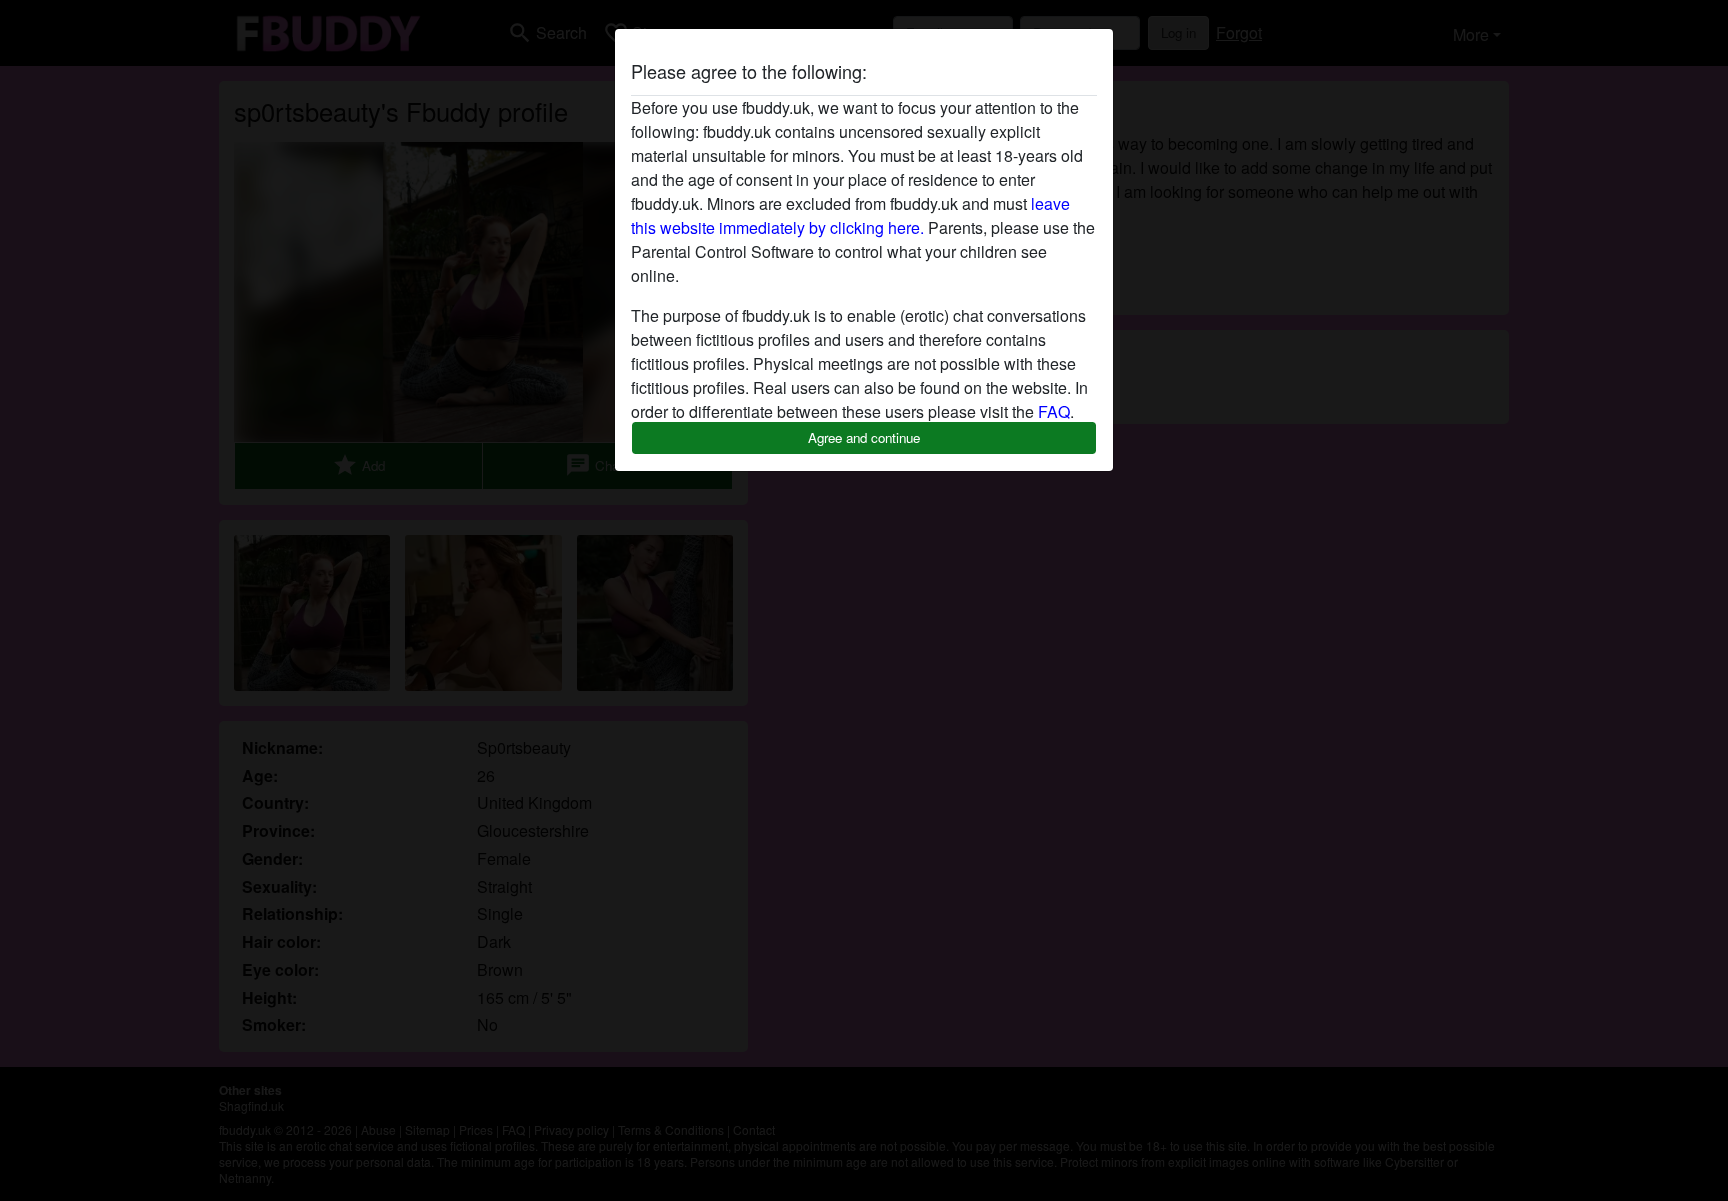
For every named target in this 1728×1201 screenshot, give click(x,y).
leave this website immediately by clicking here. (850, 215)
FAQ (1054, 411)
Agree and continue (864, 437)
